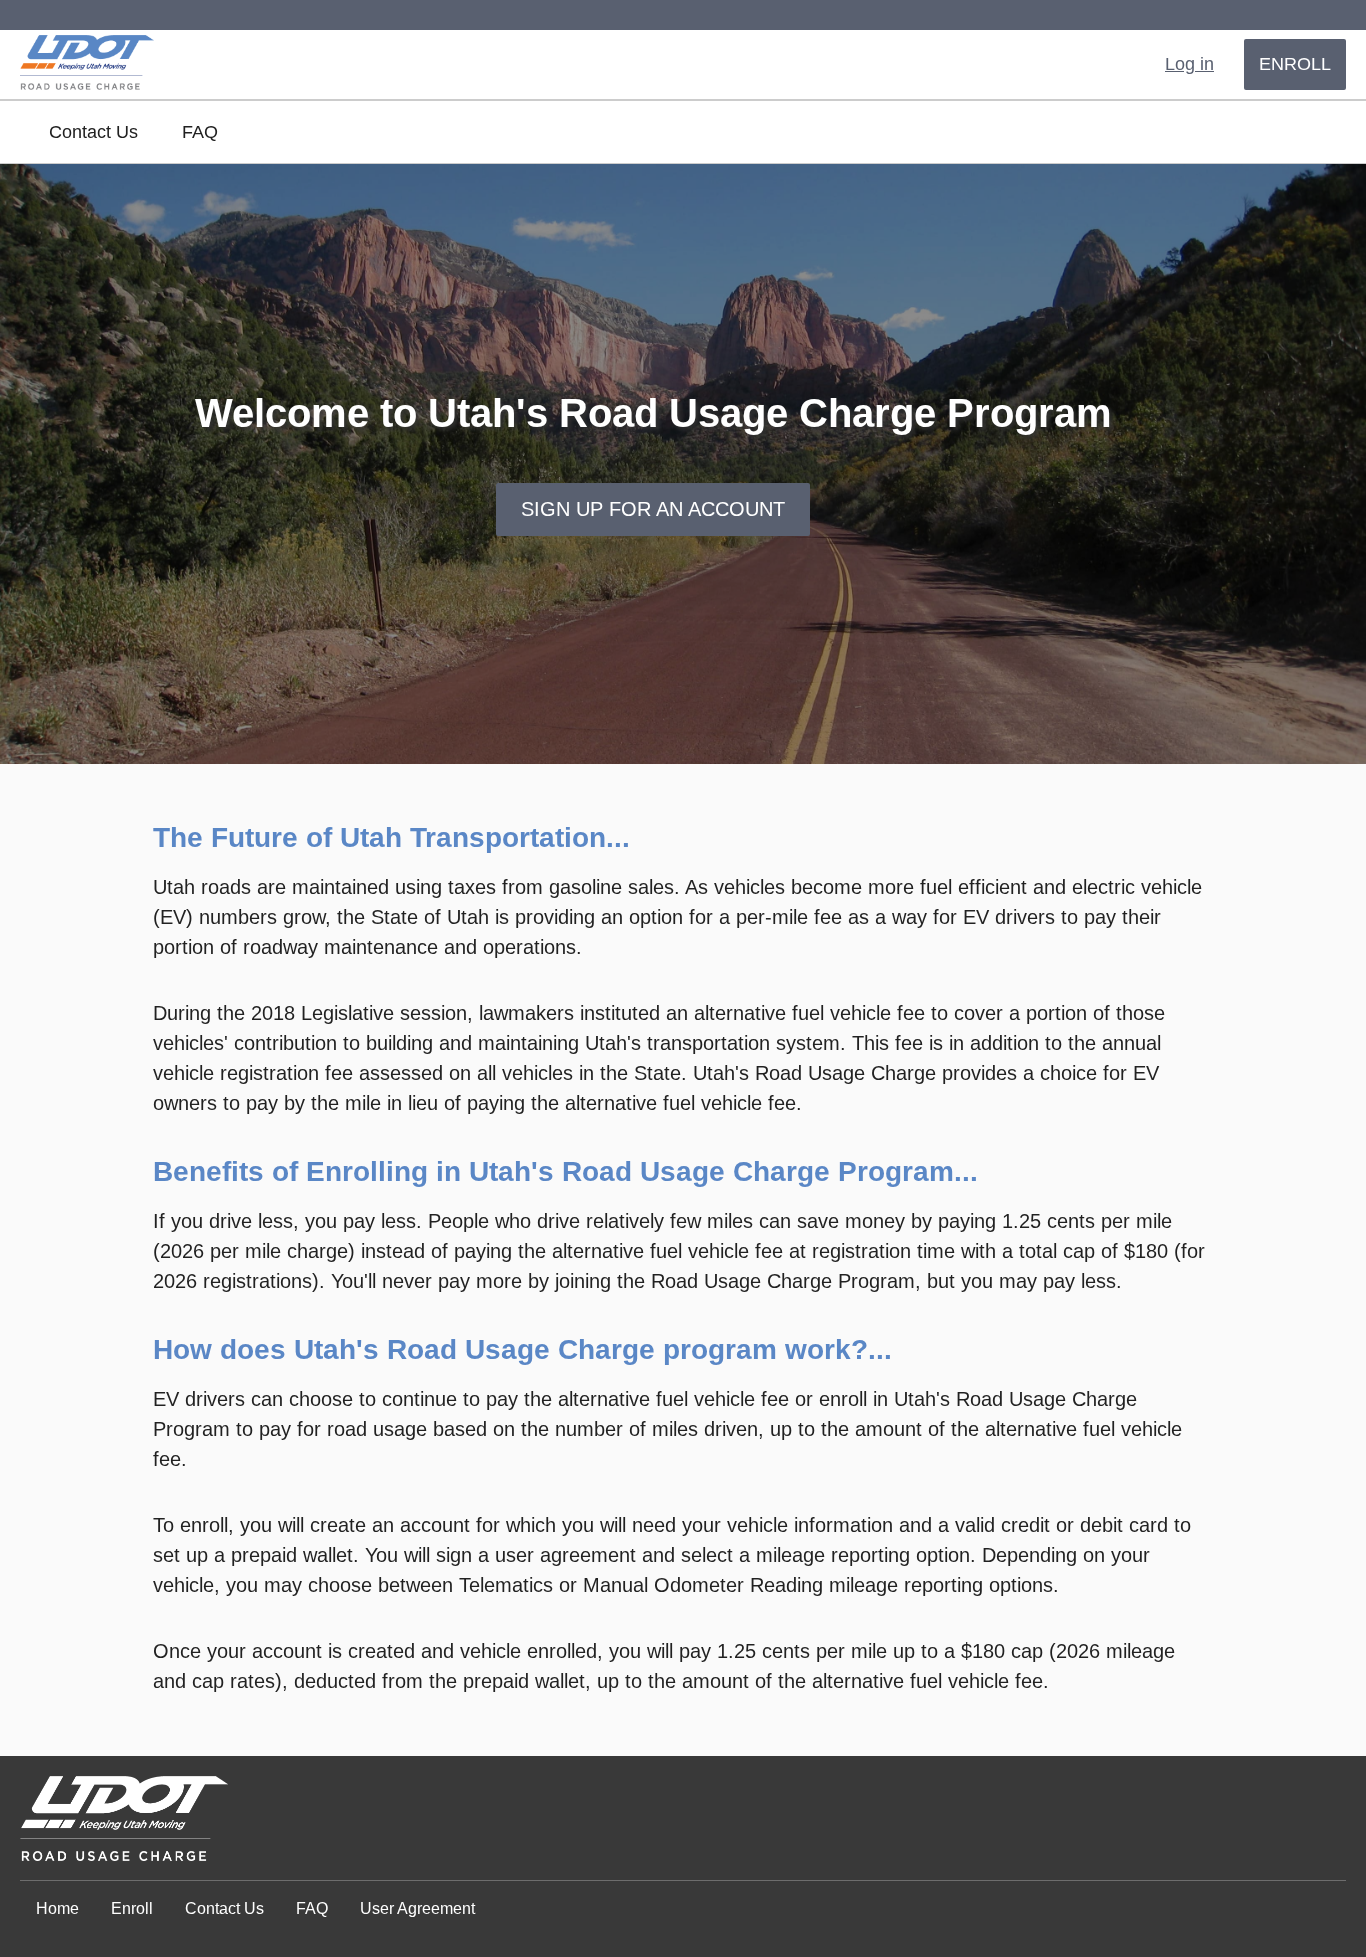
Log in (1189, 64)
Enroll (1295, 64)
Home (57, 1908)
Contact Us (93, 132)
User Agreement (417, 1908)
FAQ (200, 132)
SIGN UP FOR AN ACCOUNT (653, 509)
